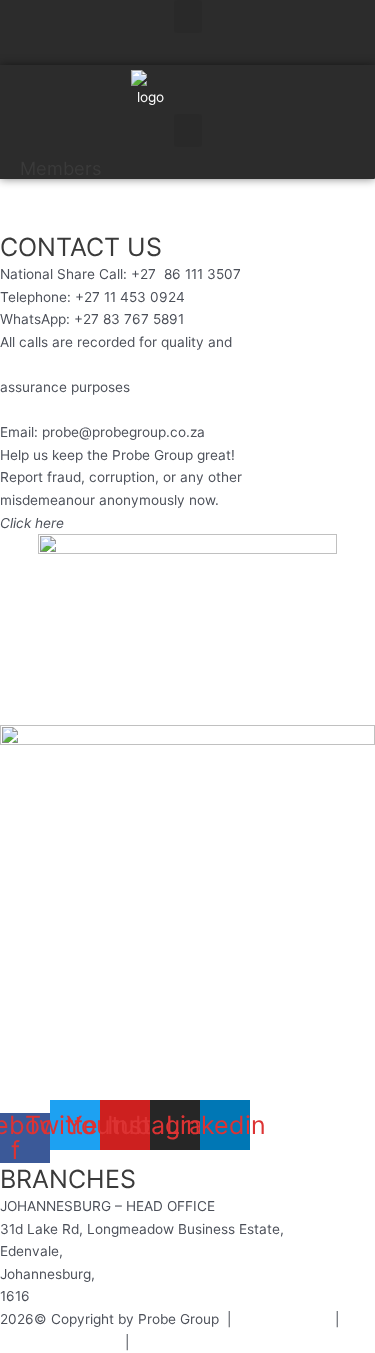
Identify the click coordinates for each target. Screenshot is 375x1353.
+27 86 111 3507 (186, 274)
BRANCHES (68, 1179)
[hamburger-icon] (352, 57)
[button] (188, 16)
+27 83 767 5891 (129, 319)
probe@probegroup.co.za (123, 432)
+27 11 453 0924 (130, 297)
